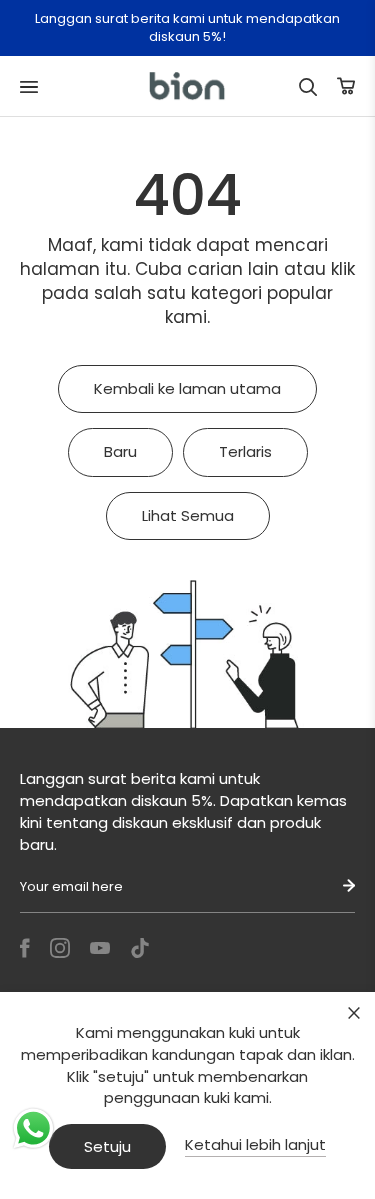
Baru (120, 451)
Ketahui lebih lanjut (255, 1144)
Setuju (107, 1146)
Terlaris (245, 451)
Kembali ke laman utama (187, 388)
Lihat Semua (188, 515)
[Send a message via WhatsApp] (33, 1128)
